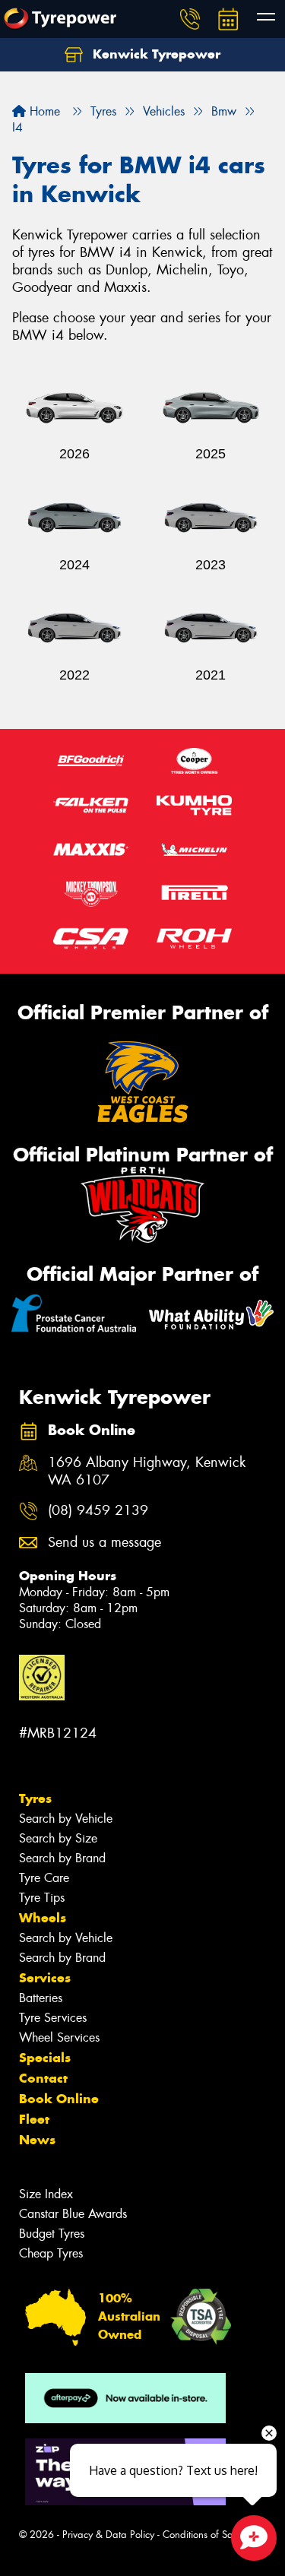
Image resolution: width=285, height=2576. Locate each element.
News (37, 2140)
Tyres (35, 1798)
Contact (43, 2078)
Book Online (59, 2099)
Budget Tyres (52, 2234)
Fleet (34, 2119)
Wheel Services (59, 2037)
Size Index (46, 2194)
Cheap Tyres (51, 2253)
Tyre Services (53, 2018)
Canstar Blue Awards (73, 2214)
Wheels (43, 1918)
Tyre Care (44, 1878)
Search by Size (58, 1838)
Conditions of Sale (202, 2535)
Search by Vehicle (66, 1819)
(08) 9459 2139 (98, 1511)
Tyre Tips (42, 1898)
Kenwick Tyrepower (155, 54)
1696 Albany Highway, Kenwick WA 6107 (147, 1472)
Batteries (41, 1998)
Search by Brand (62, 1858)
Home (43, 111)
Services (45, 1978)
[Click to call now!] (190, 19)
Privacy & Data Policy (108, 2535)
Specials (45, 2058)
